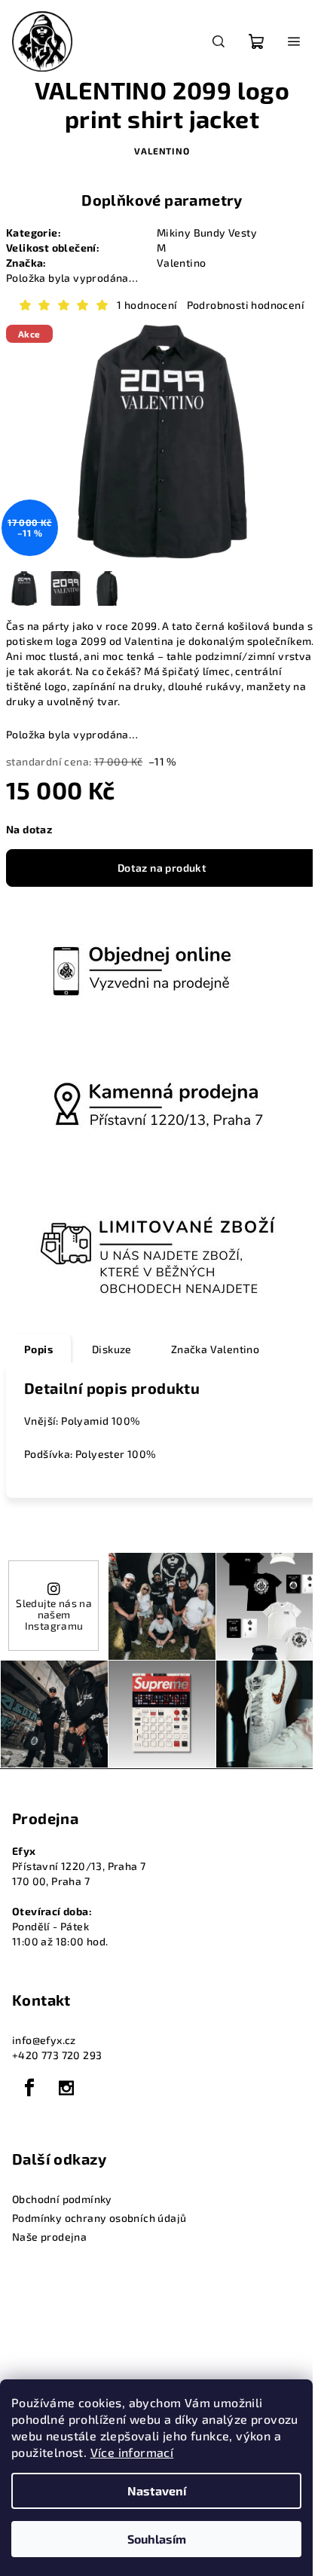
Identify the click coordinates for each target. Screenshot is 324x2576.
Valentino (162, 151)
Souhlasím (157, 2539)
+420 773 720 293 (57, 2055)
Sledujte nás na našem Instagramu (54, 1614)
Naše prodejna (49, 2237)
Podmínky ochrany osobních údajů (99, 2218)
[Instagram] (66, 2088)
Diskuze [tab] (112, 1349)
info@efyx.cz (44, 2040)
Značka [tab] (215, 1349)
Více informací (132, 2452)
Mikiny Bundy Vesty (207, 232)
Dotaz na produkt (162, 868)
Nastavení (157, 2490)
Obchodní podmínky (62, 2199)
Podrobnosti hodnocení (246, 305)
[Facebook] (29, 2088)
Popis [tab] (38, 1349)
